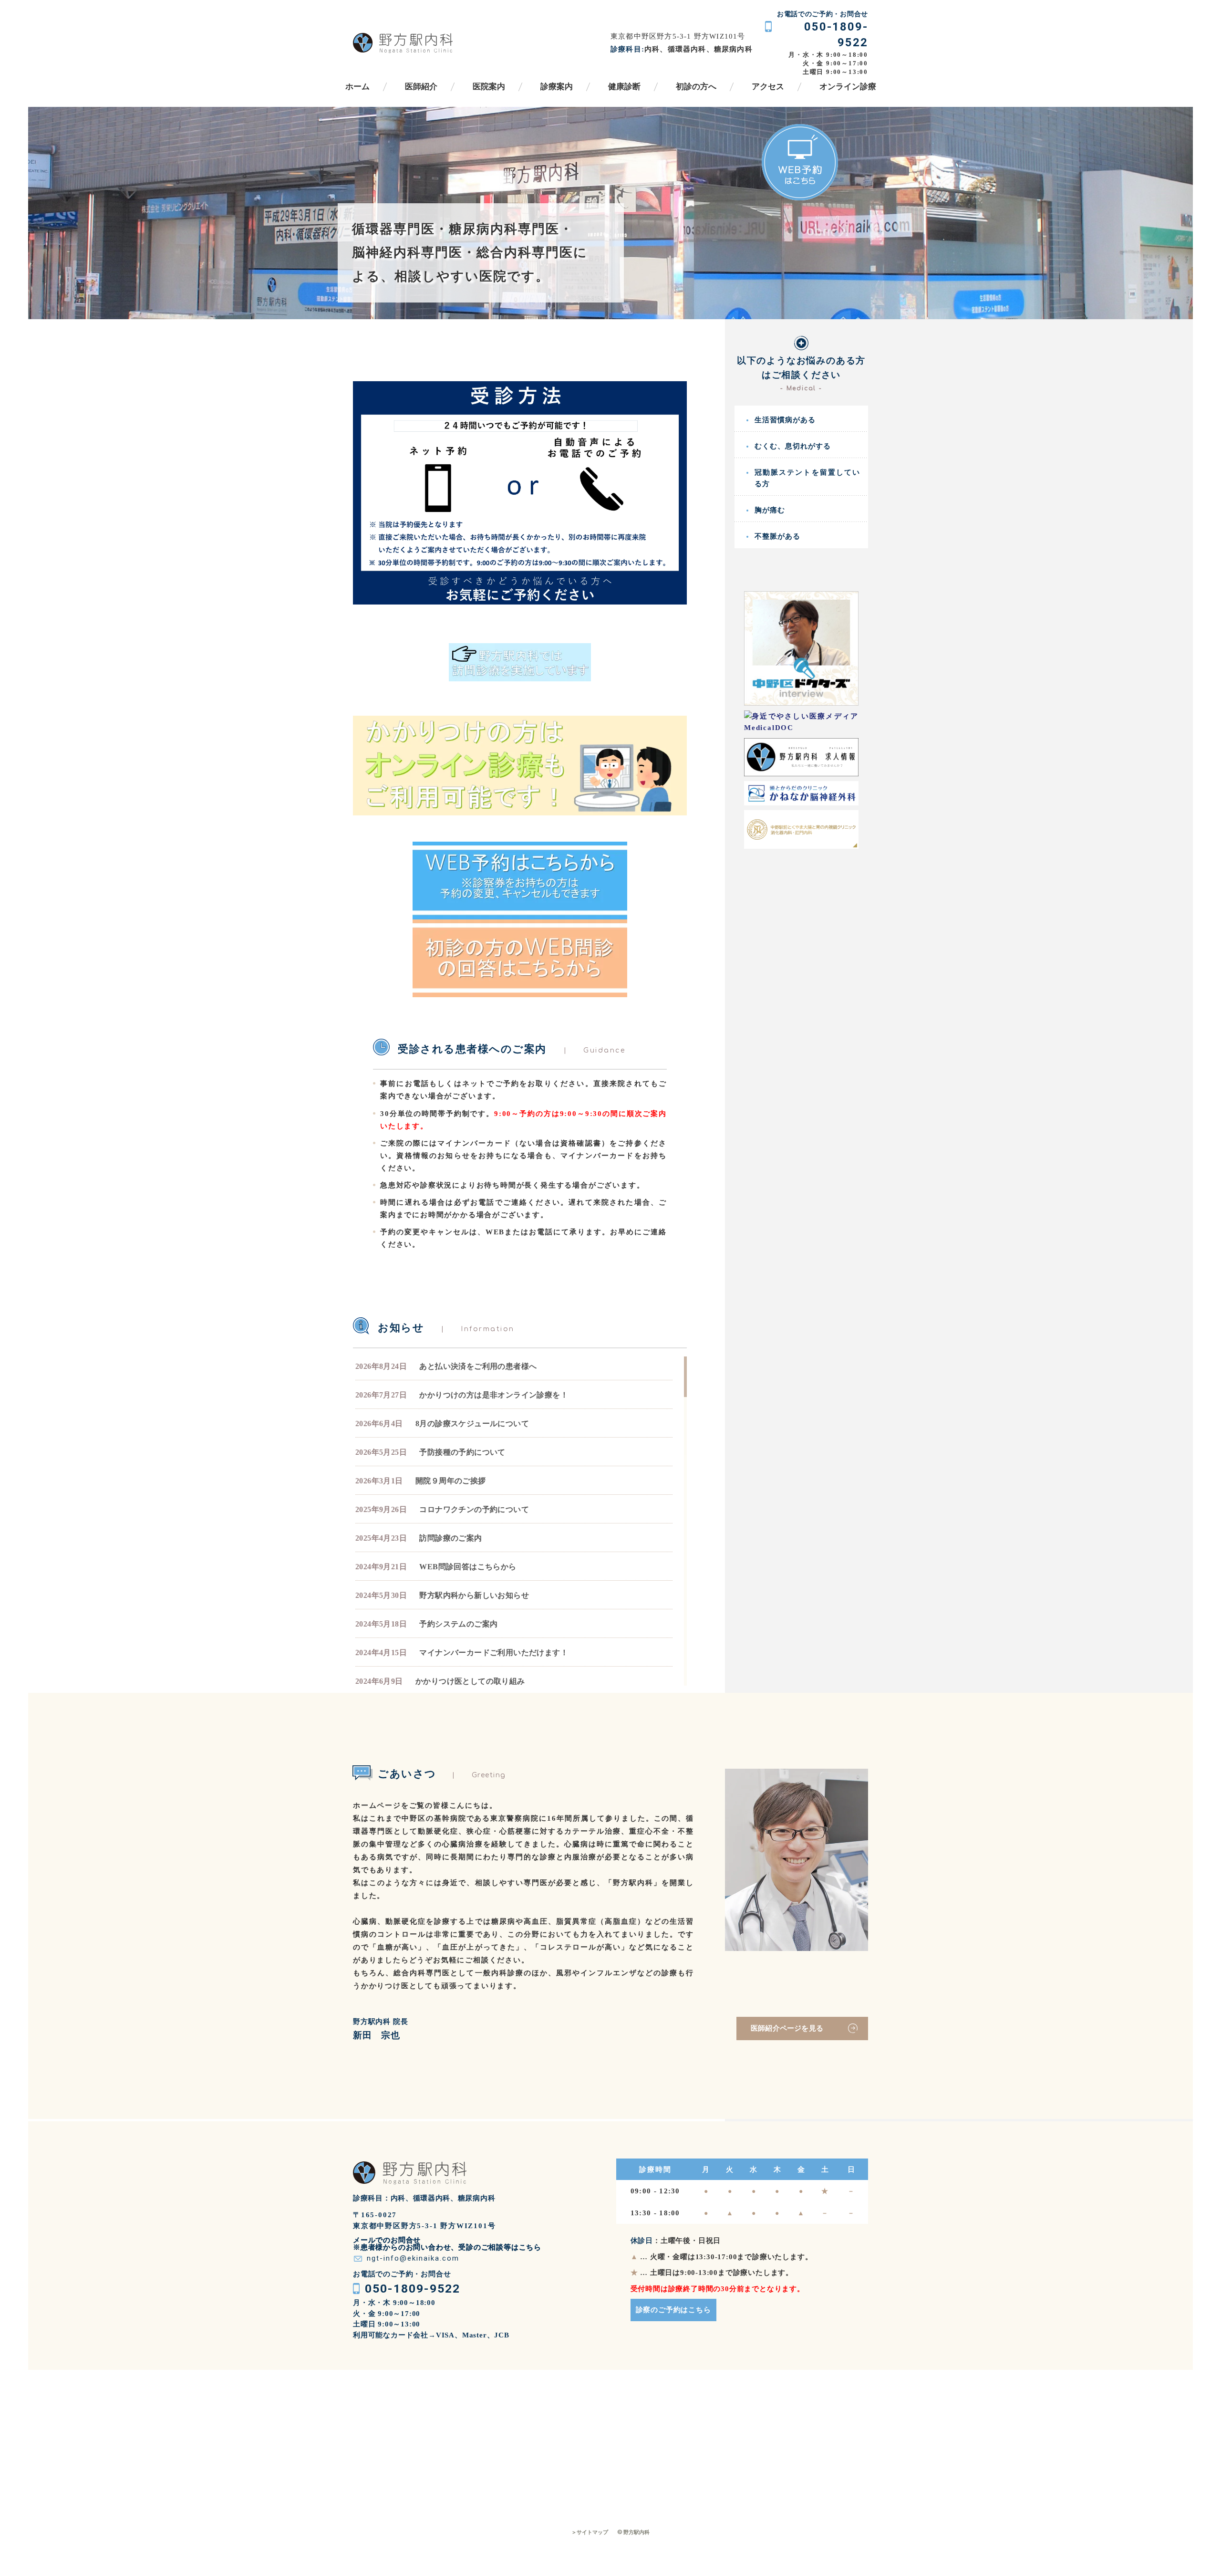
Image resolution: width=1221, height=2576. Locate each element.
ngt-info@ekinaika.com (413, 2258)
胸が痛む (770, 510)
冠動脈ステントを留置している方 (807, 478)
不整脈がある (777, 536)
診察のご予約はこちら (673, 2310)
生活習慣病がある (785, 420)
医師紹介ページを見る (787, 2028)
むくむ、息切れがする (793, 446)
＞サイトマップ (590, 2532)
